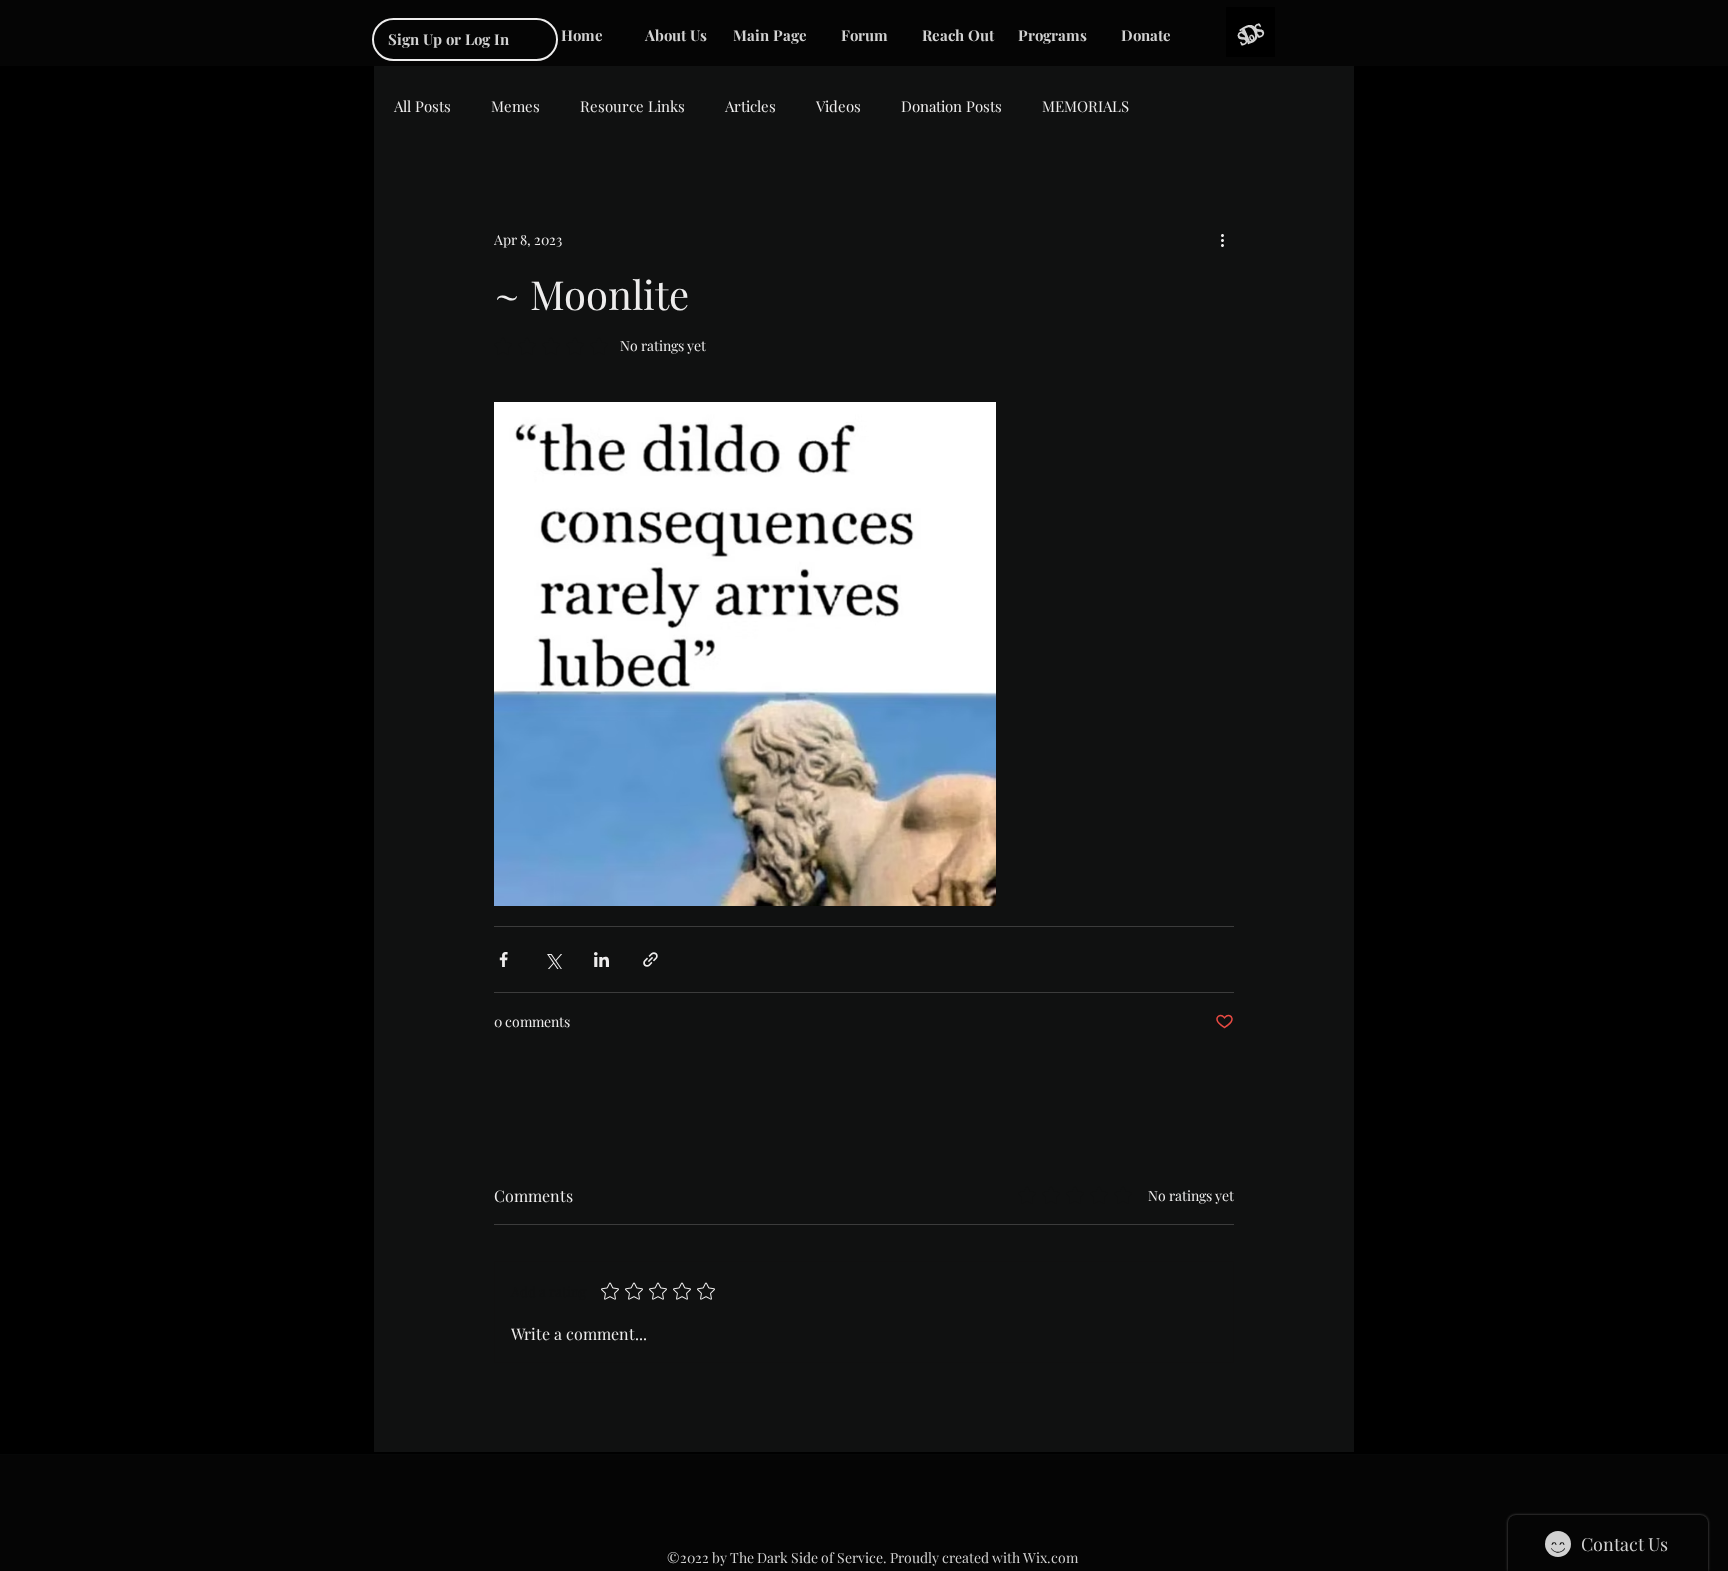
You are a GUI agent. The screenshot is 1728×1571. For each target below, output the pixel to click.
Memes (515, 106)
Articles (750, 106)
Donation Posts (951, 106)
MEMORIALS (1085, 106)
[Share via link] (650, 959)
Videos (838, 106)
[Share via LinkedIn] (601, 959)
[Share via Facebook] (503, 959)
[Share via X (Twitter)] (552, 959)
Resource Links (632, 106)
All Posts (422, 106)
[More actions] (1222, 239)
